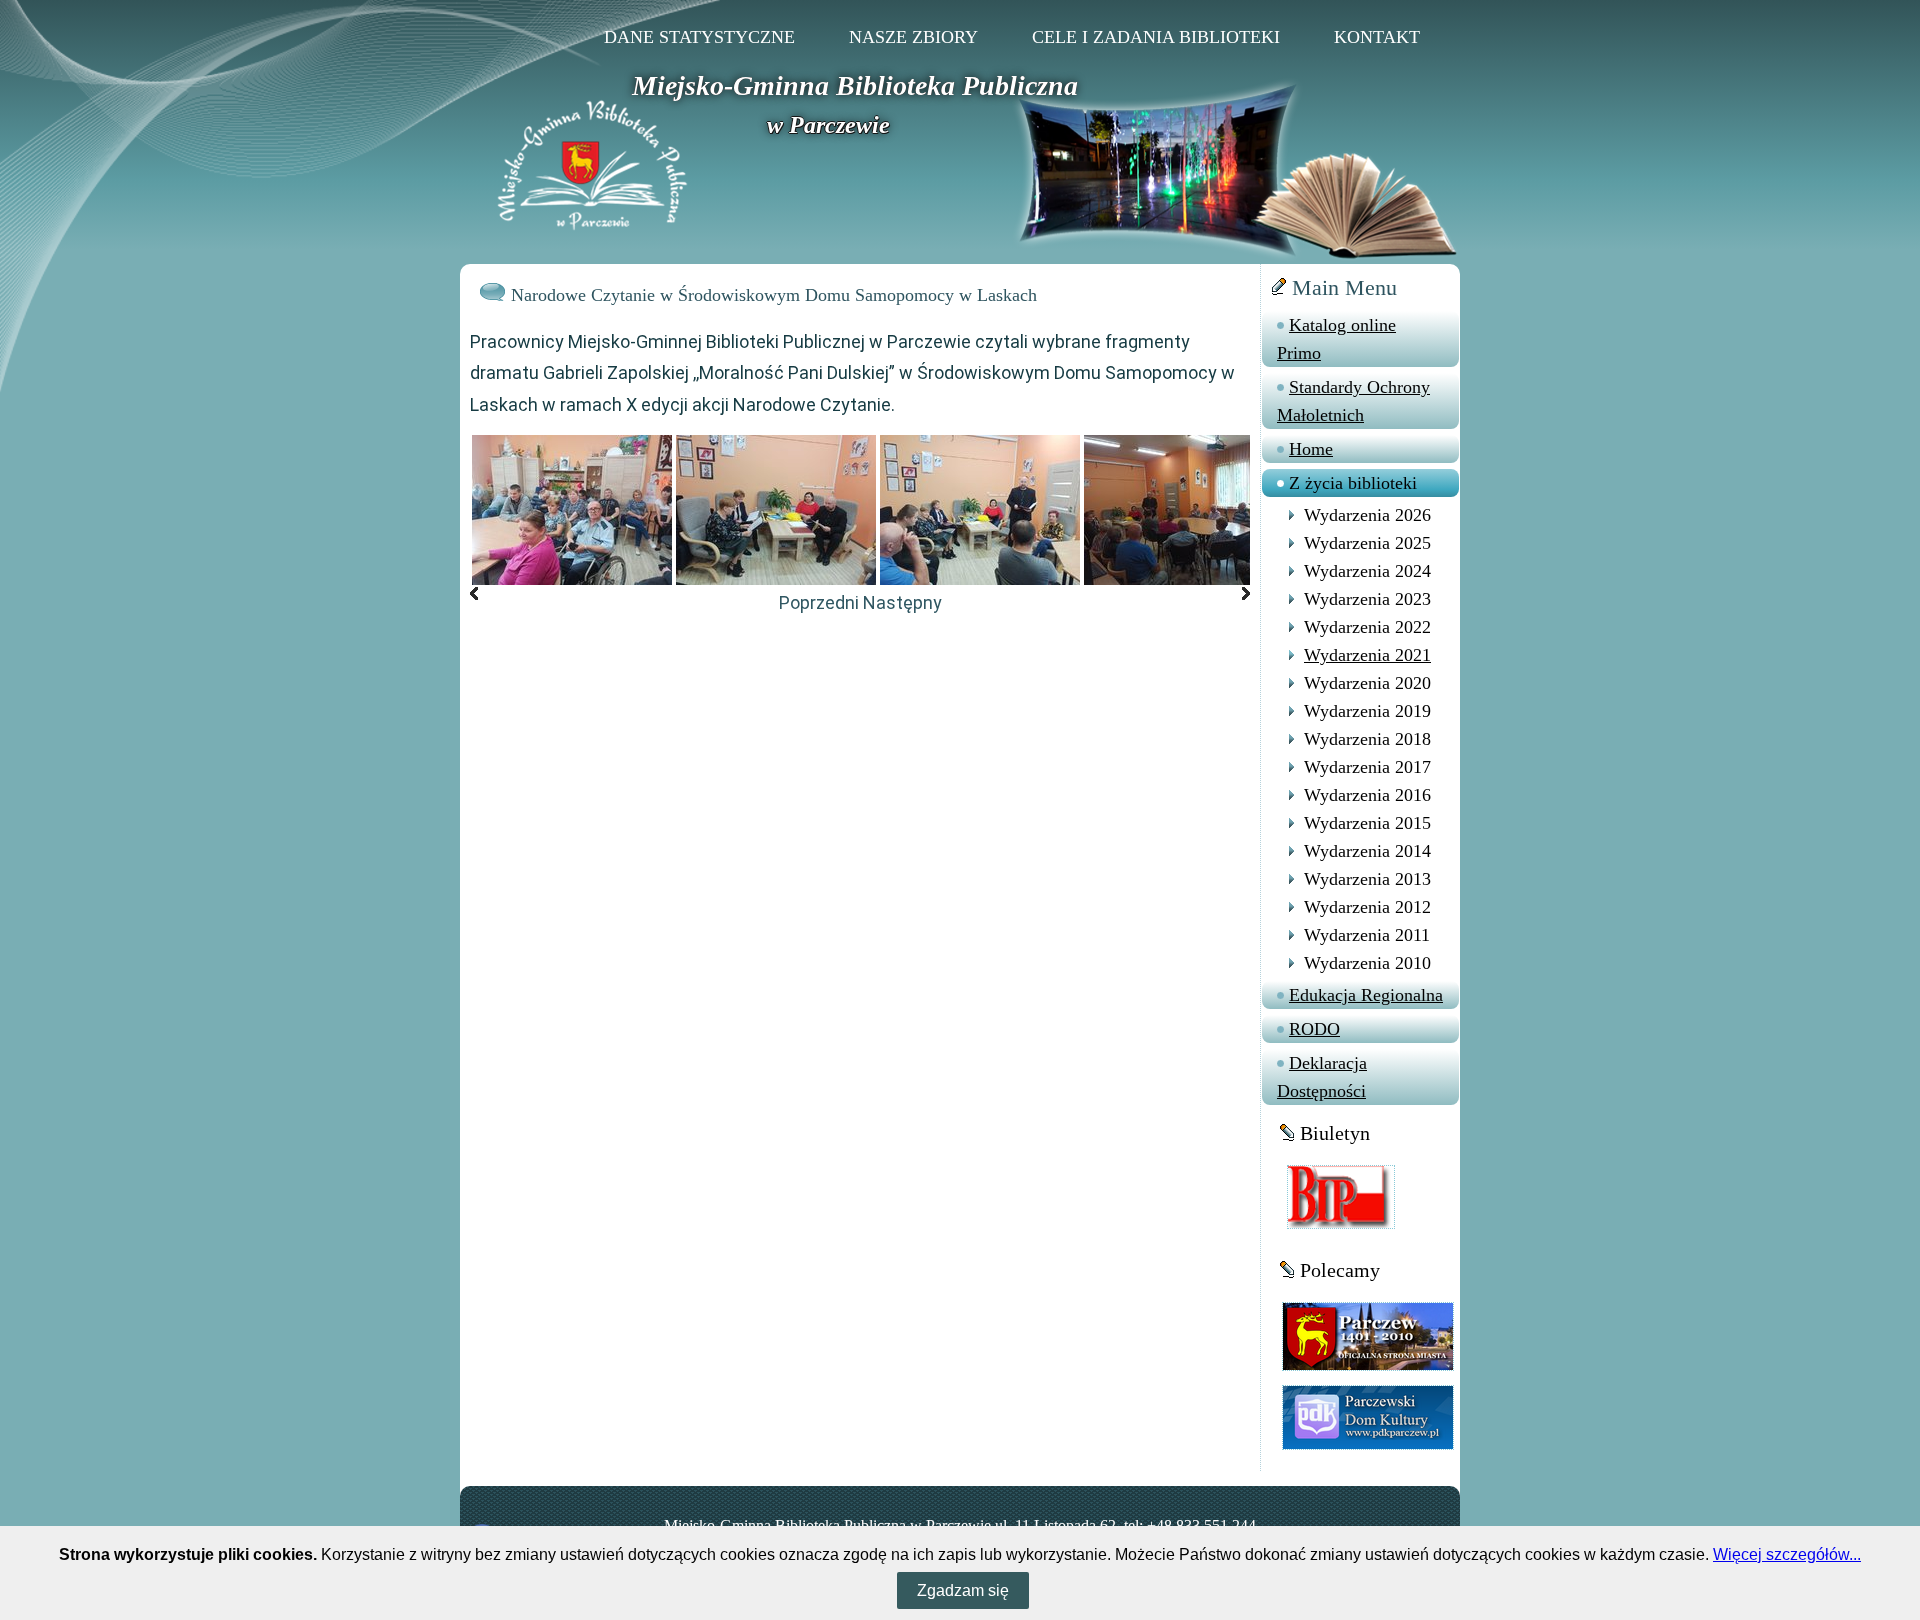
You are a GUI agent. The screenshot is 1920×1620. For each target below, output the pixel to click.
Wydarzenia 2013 (1367, 879)
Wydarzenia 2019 (1367, 711)
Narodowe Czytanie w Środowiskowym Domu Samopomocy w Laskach (774, 295)
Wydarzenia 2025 (1367, 543)
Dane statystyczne (699, 37)
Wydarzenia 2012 (1367, 907)
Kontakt (1377, 37)
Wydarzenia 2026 (1367, 515)
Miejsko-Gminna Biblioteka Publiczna (855, 85)
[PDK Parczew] (1368, 1416)
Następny (902, 602)
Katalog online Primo (1336, 339)
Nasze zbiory (913, 37)
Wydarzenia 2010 (1367, 963)
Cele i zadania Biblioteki (1156, 37)
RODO (1314, 1029)
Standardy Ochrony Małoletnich (1353, 401)
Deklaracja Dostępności (1322, 1077)
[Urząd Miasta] (1368, 1335)
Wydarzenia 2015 (1367, 823)
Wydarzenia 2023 (1367, 599)
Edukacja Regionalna (1366, 995)
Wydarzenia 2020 (1367, 683)
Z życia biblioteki (1353, 483)
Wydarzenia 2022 (1367, 627)
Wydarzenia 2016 (1367, 795)
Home (1311, 449)
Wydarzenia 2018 (1367, 739)
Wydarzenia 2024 (1367, 571)
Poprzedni (819, 602)
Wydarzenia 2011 (1367, 935)
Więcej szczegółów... (1787, 1554)
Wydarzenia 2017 (1367, 767)
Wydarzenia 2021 (1367, 655)
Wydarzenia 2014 (1367, 851)
